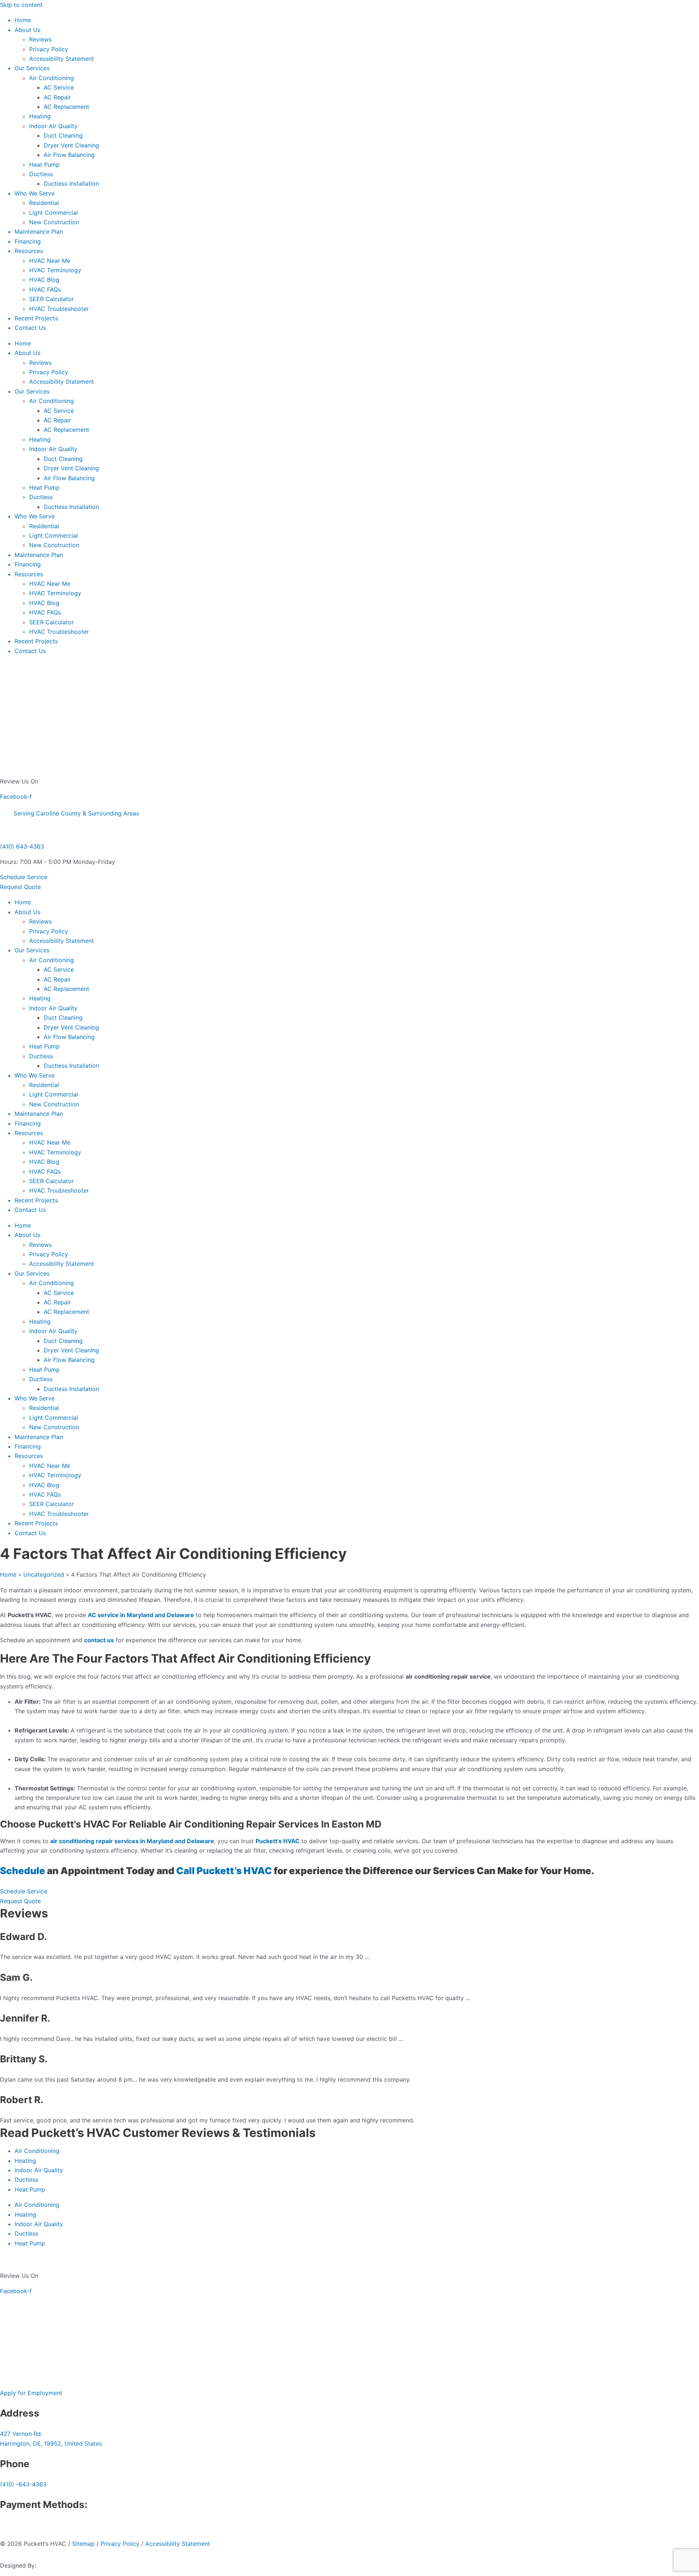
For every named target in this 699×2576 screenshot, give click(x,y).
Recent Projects (36, 318)
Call (185, 1871)
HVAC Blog (44, 280)
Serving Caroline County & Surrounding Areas (76, 813)
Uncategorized (44, 1575)
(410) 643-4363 (22, 846)
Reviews (40, 39)
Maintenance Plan (39, 232)
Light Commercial (54, 213)
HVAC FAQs (45, 289)
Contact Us (30, 328)
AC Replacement (66, 107)
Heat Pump (44, 165)
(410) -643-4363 (23, 2484)
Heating (40, 116)
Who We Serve (35, 193)
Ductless (41, 174)
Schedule (23, 1871)
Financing (28, 241)
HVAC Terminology (55, 270)
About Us (27, 30)
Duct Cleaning (63, 135)
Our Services (32, 68)
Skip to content (21, 5)
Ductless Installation (71, 183)
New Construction (54, 222)
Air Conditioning (52, 78)
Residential (44, 203)
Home (23, 20)
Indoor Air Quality (53, 126)
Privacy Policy (49, 49)
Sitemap (83, 2544)
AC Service (59, 87)
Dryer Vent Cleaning (71, 145)
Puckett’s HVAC (235, 1871)
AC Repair (57, 97)
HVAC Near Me (50, 261)
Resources (29, 251)
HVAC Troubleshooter (59, 309)
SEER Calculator (52, 299)
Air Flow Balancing (69, 155)
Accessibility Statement (62, 59)
